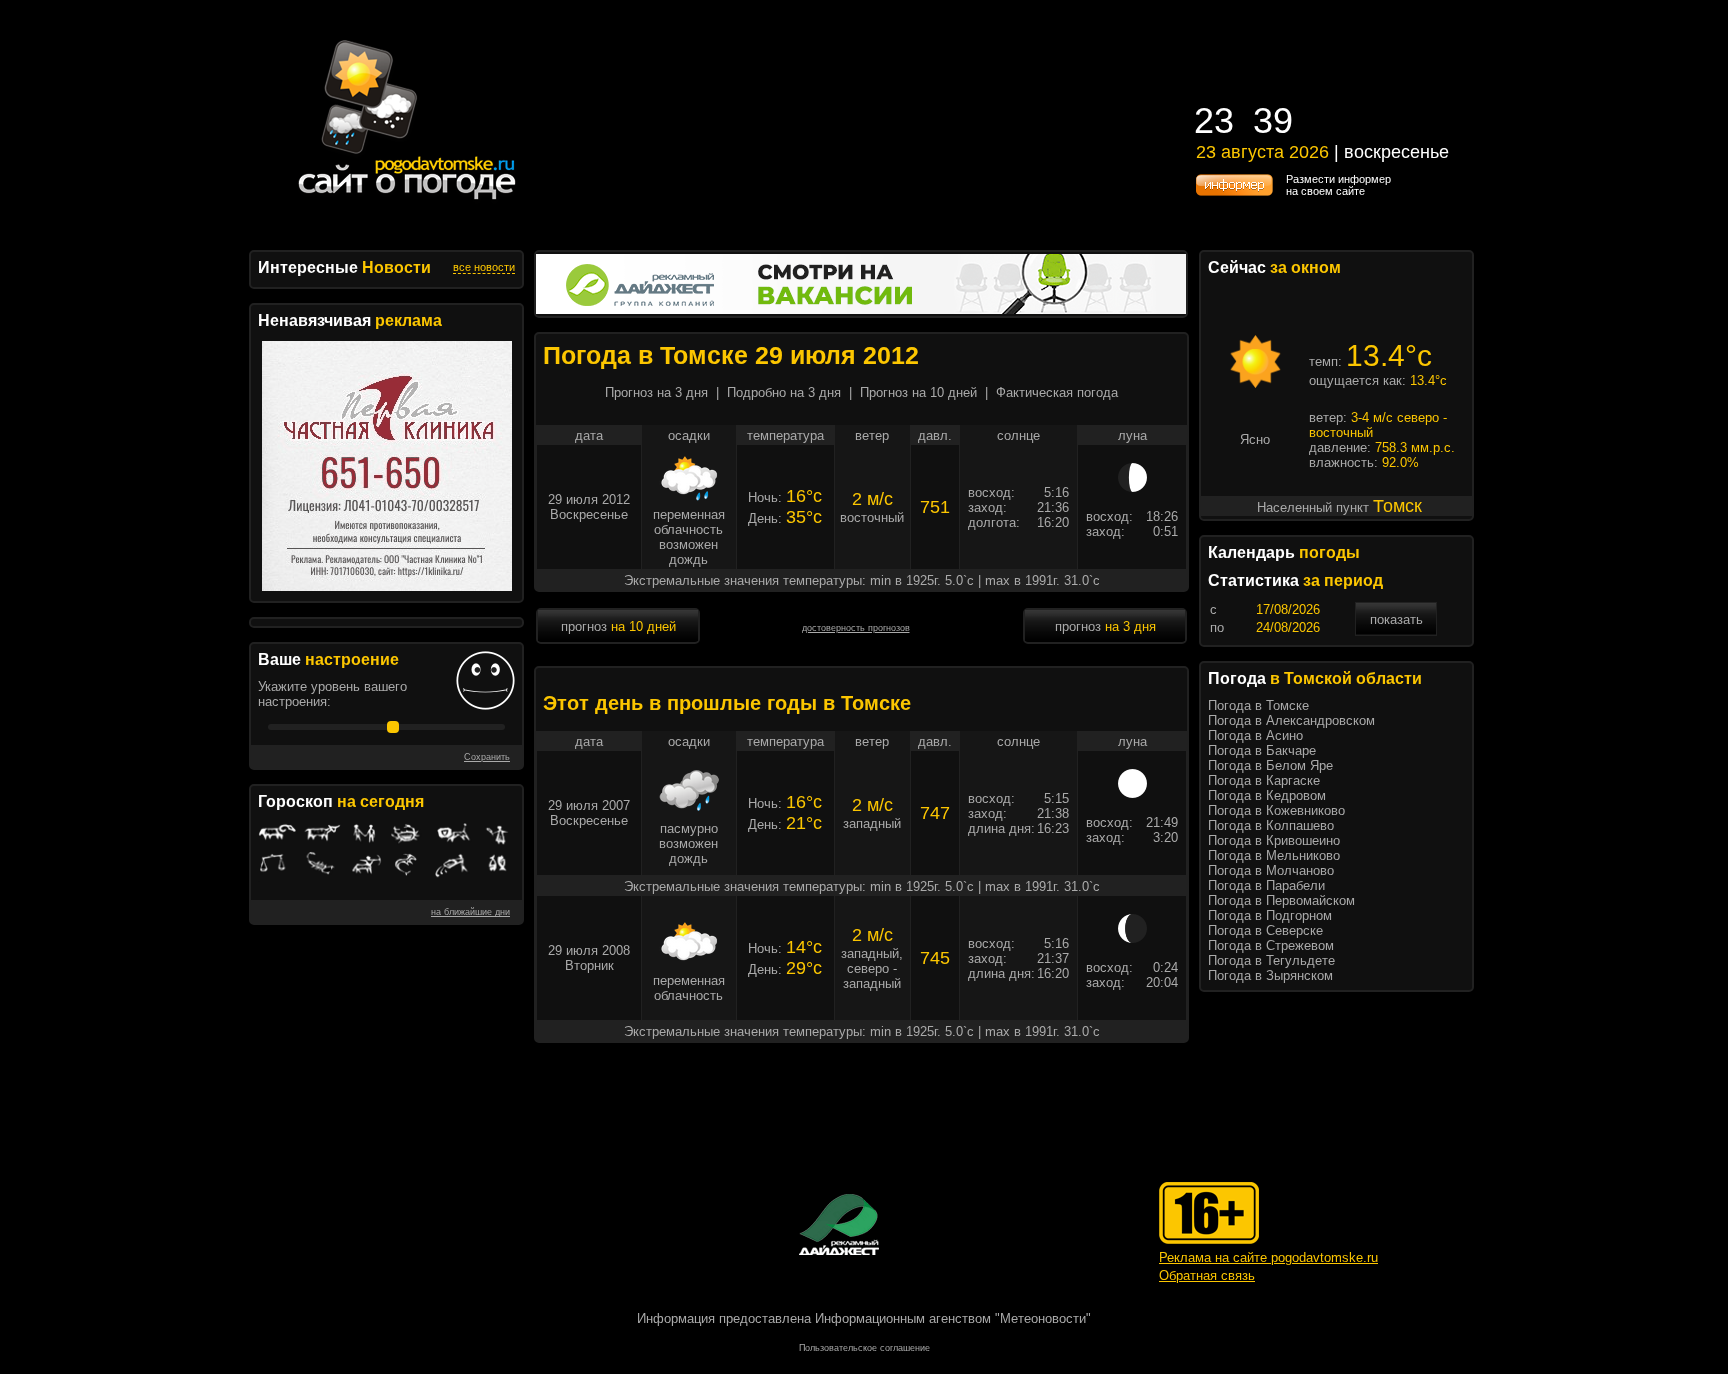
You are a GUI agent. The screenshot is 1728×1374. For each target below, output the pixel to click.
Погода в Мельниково (1274, 855)
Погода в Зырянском (1270, 975)
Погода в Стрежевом (1271, 945)
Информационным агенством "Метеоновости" (953, 1318)
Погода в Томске (1258, 705)
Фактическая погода (1057, 392)
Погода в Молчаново (1271, 870)
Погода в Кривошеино (1274, 840)
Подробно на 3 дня (784, 392)
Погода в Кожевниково (1276, 810)
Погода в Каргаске (1264, 780)
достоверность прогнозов (856, 628)
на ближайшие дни (470, 912)
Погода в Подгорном (1270, 915)
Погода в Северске (1265, 930)
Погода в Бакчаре (1262, 750)
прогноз (618, 626)
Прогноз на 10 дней (918, 392)
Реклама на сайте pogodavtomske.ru (1268, 1257)
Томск (1397, 506)
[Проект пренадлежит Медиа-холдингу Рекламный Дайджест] (839, 1224)
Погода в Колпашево (1271, 825)
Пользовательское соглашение (864, 1348)
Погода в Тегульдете (1271, 960)
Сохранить (487, 757)
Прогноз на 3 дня (656, 392)
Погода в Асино (1255, 735)
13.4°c (1389, 355)
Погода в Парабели (1266, 885)
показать (1396, 619)
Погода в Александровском (1291, 720)
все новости (484, 267)
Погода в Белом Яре (1270, 765)
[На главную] (408, 199)
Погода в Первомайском (1281, 900)
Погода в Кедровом (1267, 795)
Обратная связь (1207, 1275)
